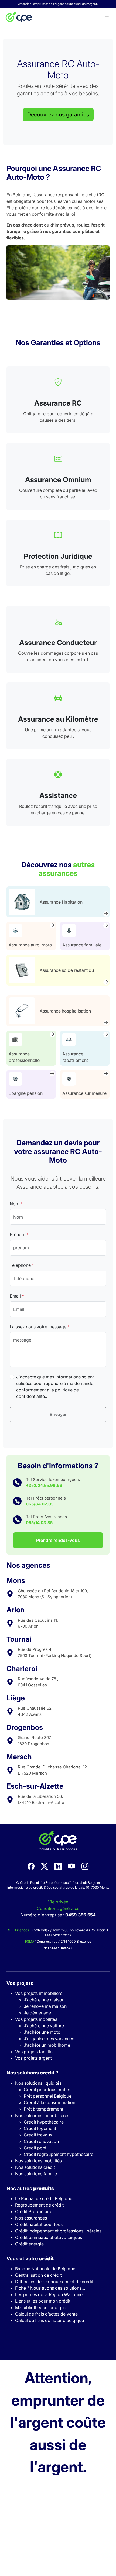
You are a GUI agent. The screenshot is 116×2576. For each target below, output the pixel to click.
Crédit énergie (29, 2244)
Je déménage (37, 2013)
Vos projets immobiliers (39, 1993)
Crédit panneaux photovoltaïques (49, 2237)
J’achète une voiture (44, 2026)
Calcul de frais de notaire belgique (50, 2320)
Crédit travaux (38, 2135)
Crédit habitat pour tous (39, 2224)
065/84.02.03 (40, 1504)
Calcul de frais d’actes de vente (46, 2314)
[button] (107, 17)
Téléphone (22, 1265)
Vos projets (20, 1983)
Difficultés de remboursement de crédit (54, 2282)
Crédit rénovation (41, 2141)
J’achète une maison (44, 2000)
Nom (16, 1204)
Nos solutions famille (36, 2174)
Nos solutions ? (32, 2073)
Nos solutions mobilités (38, 2161)
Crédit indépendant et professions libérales (58, 2231)
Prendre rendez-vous (58, 1540)
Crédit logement (40, 2128)
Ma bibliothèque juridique (41, 2307)
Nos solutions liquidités (38, 2083)
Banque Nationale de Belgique (45, 2269)
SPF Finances (18, 1930)
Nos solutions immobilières (42, 2115)
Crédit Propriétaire (34, 2211)
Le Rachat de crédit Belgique (44, 2198)
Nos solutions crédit (35, 2167)
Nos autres (30, 2188)
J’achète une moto (42, 2032)
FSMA (30, 1941)
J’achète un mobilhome (47, 2045)
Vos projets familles (35, 2052)
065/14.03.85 (39, 1523)
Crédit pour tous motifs (47, 2090)
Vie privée (58, 1902)
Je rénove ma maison (45, 2006)
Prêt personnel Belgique (48, 2096)
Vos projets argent (33, 2058)
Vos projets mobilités (36, 2019)
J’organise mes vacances (49, 2039)
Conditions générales (58, 1908)
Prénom (19, 1234)
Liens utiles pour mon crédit (43, 2301)
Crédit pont (35, 2148)
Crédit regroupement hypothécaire (59, 2154)
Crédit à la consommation (50, 2102)
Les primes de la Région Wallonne (49, 2294)
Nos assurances (31, 2218)
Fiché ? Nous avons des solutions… (50, 2288)
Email (17, 1296)
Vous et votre (30, 2258)
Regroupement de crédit (39, 2205)
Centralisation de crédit (38, 2275)
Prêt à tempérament (43, 2109)
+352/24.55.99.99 (44, 1485)
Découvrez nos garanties (58, 115)
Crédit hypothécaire (44, 2122)
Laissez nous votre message (40, 1327)
